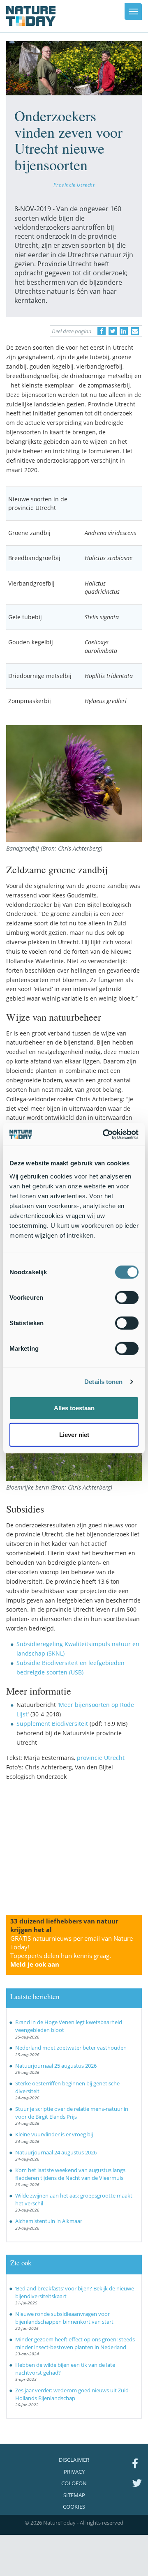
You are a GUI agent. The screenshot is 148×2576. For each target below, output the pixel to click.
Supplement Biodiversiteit (52, 1724)
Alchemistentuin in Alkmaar (49, 2221)
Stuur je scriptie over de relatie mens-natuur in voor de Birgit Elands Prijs (72, 2113)
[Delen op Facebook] (102, 331)
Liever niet (74, 1435)
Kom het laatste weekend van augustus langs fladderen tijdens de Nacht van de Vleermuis (70, 2174)
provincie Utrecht (101, 1758)
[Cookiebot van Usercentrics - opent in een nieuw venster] (104, 1134)
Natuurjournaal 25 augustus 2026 (56, 2066)
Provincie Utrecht (74, 184)
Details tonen (103, 1382)
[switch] (127, 1297)
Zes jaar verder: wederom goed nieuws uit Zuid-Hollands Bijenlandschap (73, 2394)
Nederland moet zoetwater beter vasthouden (71, 2048)
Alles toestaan (74, 1408)
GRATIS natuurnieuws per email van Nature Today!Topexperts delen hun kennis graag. (72, 1951)
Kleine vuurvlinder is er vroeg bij (54, 2134)
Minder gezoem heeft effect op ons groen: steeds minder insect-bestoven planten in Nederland (75, 2343)
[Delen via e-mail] (135, 331)
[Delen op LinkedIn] (124, 331)
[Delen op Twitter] (113, 331)
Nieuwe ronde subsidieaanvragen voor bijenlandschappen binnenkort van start (64, 2318)
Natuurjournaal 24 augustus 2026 (56, 2152)
